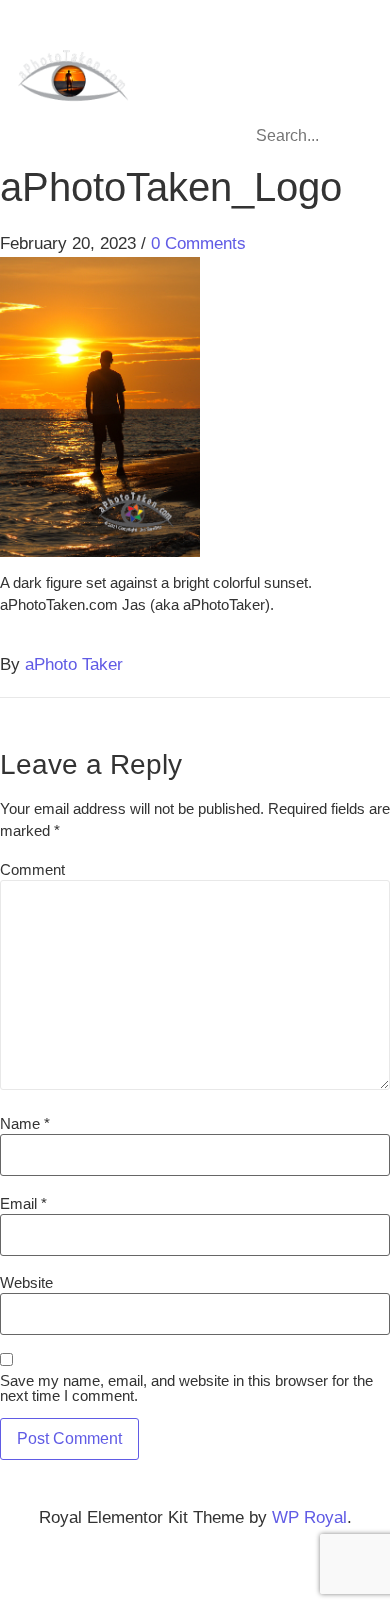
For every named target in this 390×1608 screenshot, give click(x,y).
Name (25, 1123)
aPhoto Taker (74, 664)
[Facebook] (231, 40)
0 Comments (198, 243)
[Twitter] (309, 40)
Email (23, 1203)
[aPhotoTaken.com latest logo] (72, 77)
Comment (32, 869)
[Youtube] (348, 40)
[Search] (346, 136)
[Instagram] (270, 40)
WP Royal (309, 1517)
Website (26, 1282)
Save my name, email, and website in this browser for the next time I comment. (186, 1388)
